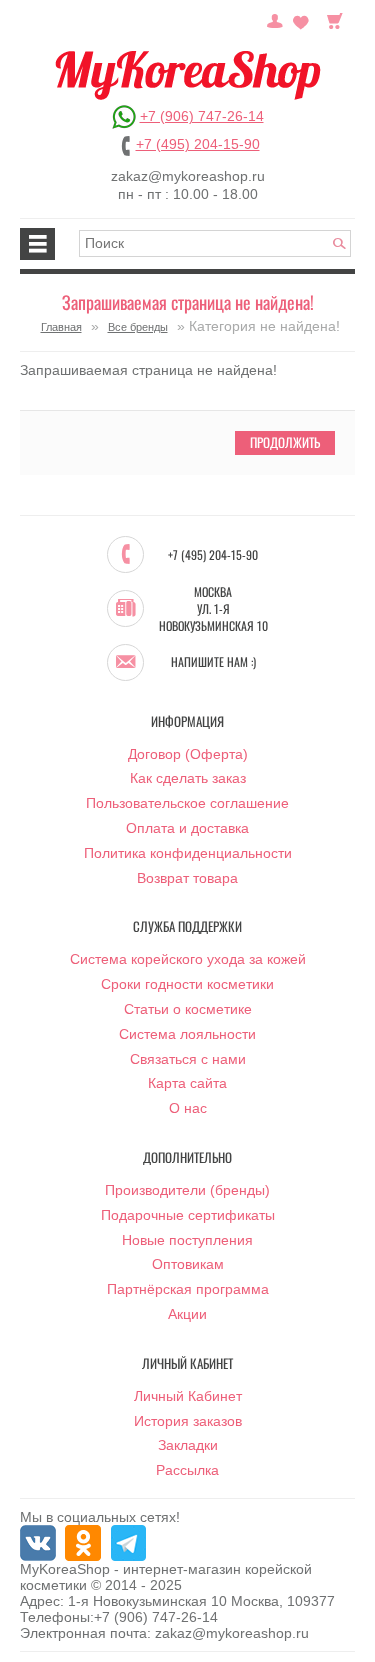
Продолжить (285, 442)
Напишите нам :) (213, 662)
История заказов (188, 1421)
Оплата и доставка (187, 828)
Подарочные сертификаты (188, 1215)
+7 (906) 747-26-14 (202, 116)
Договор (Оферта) (188, 754)
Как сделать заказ (188, 778)
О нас (188, 1108)
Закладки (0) (301, 19)
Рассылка (187, 1470)
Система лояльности (187, 1034)
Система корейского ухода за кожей (188, 959)
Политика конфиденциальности (188, 853)
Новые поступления (187, 1240)
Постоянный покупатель (275, 19)
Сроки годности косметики (187, 984)
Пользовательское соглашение (187, 803)
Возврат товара (187, 878)
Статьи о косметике (188, 1009)
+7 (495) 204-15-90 (198, 144)
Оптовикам (188, 1264)
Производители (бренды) (187, 1190)
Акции (187, 1314)
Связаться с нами (188, 1059)
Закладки (188, 1445)
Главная (61, 327)
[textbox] (215, 243)
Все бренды (138, 327)
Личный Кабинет (188, 1396)
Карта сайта (187, 1083)
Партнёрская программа (188, 1289)
